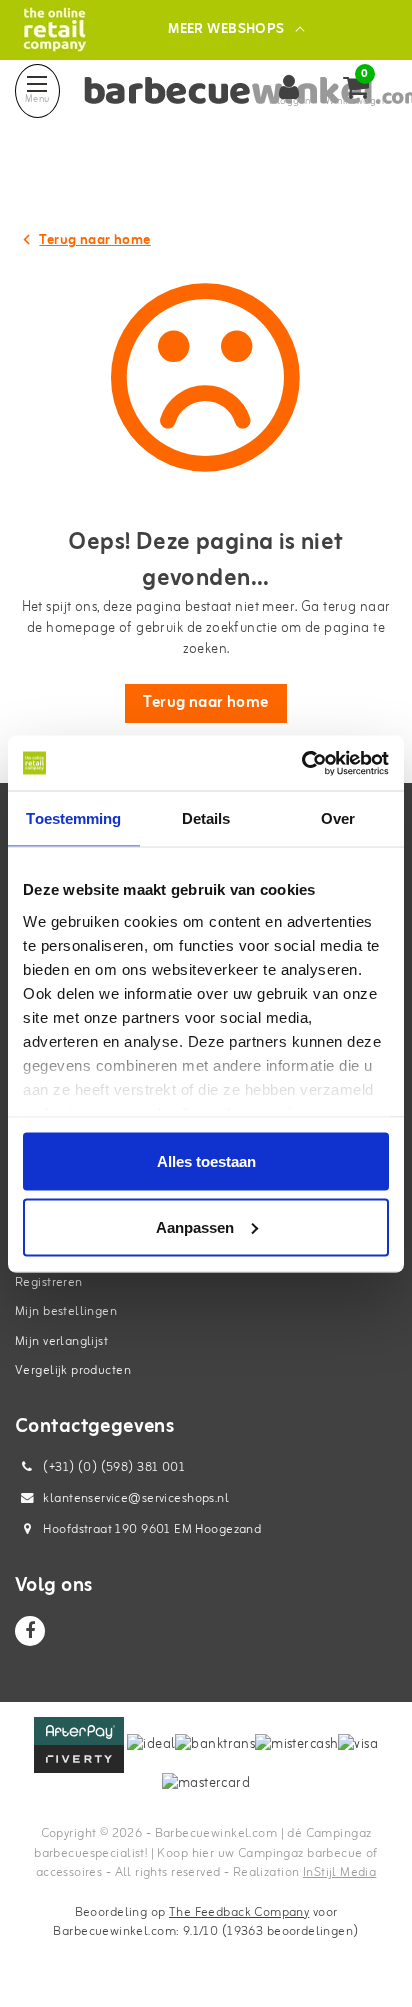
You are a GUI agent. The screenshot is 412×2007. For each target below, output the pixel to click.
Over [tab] (338, 818)
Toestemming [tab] (73, 818)
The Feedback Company (239, 1912)
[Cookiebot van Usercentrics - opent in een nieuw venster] (301, 763)
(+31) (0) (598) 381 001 (112, 1467)
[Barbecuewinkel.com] (54, 29)
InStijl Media (339, 1872)
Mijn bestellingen (66, 1311)
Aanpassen (195, 1226)
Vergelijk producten (73, 1370)
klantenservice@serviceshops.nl (136, 1498)
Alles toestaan (206, 1161)
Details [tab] (206, 818)
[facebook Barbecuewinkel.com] (30, 1631)
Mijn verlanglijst (61, 1341)
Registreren (49, 1282)
